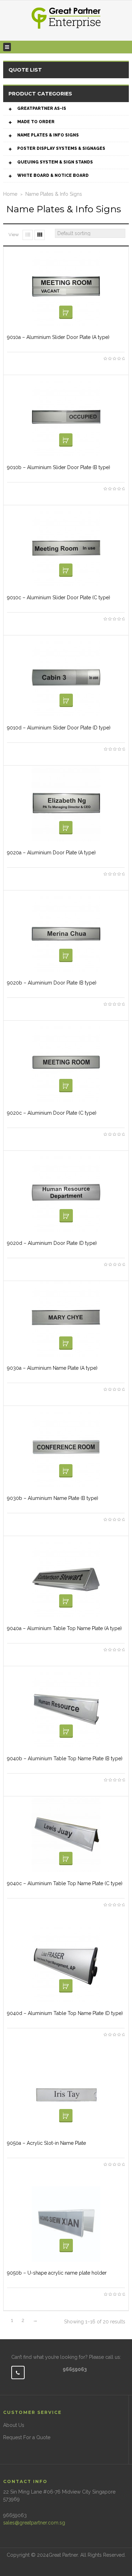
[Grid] (40, 235)
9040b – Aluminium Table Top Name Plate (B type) (65, 1759)
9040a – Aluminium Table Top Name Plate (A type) (64, 1628)
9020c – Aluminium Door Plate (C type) (52, 1113)
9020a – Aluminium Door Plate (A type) (51, 853)
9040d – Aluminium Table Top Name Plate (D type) (65, 2013)
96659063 (75, 2369)
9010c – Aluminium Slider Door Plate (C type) (59, 598)
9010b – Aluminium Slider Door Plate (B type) (59, 467)
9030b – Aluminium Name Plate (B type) (53, 1498)
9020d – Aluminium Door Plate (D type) (52, 1243)
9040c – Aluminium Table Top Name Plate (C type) (65, 1883)
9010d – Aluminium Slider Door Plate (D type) (59, 728)
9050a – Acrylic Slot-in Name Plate (46, 2143)
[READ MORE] (66, 312)
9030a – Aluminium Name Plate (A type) (52, 1368)
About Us (14, 2425)
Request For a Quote (27, 2437)
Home (10, 194)
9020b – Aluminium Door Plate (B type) (52, 983)
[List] (28, 235)
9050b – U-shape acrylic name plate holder (57, 2273)
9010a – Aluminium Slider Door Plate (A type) (58, 337)
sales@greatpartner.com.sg (34, 2523)
